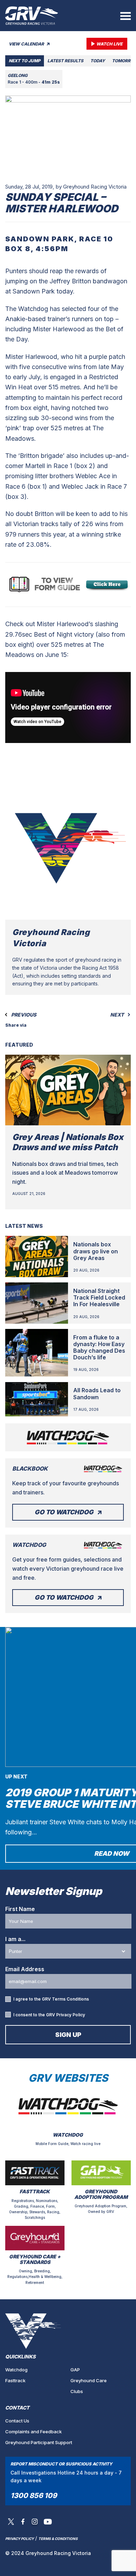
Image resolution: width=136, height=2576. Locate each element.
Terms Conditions (70, 1999)
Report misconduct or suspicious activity (61, 2464)
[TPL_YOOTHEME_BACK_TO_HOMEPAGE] (32, 16)
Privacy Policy (71, 2015)
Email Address (25, 1969)
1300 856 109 (34, 2496)
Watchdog (16, 2370)
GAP (75, 2370)
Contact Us (17, 2421)
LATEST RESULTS (65, 61)
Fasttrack (15, 2380)
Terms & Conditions (58, 2539)
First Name (20, 1909)
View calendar (27, 44)
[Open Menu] (126, 16)
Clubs (77, 2391)
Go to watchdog (64, 1512)
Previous (23, 1015)
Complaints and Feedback (33, 2432)
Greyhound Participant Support (39, 2442)
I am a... (15, 1939)
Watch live (109, 44)
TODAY (98, 61)
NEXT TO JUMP (25, 61)
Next (118, 1015)
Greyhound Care (89, 2380)
